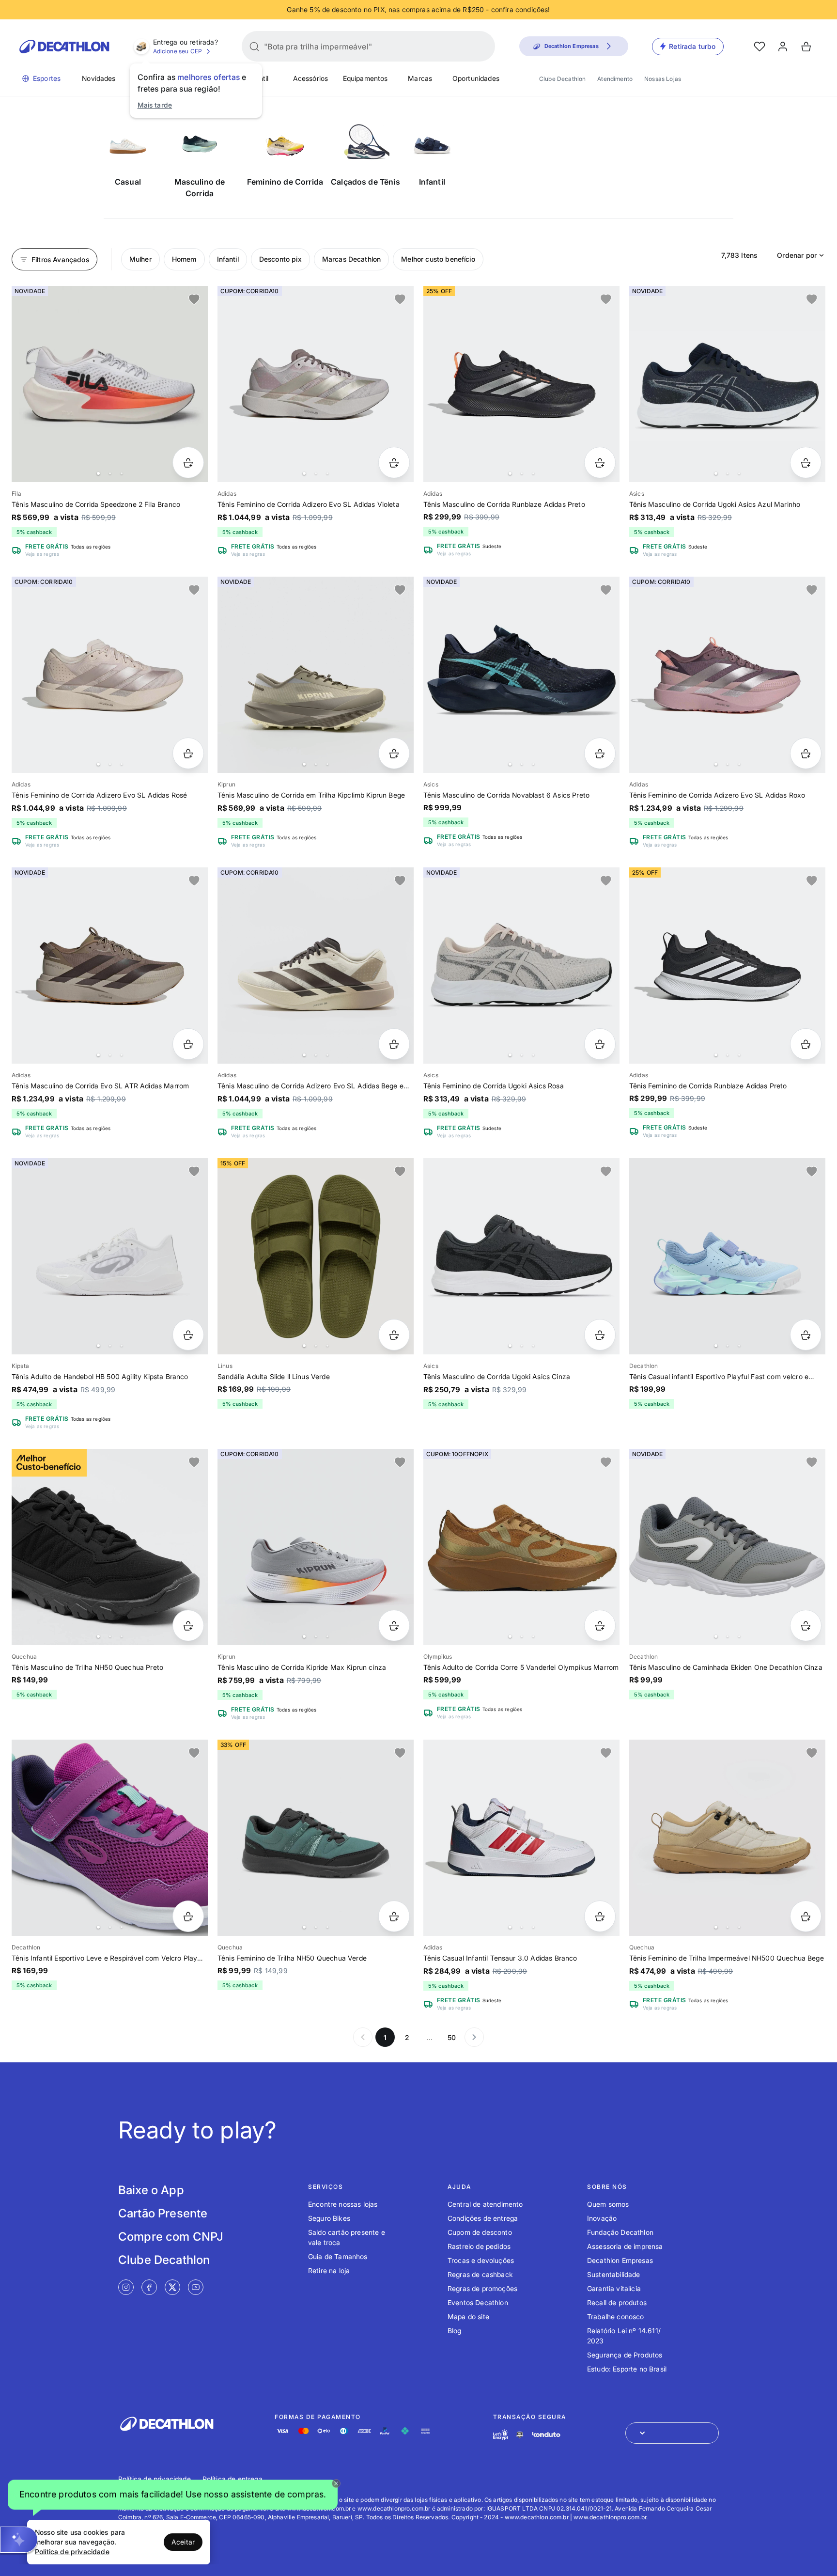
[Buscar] (254, 47)
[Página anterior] (363, 2037)
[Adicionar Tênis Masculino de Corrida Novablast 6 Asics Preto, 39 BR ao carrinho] (600, 753)
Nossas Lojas (663, 79)
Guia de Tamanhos (338, 2256)
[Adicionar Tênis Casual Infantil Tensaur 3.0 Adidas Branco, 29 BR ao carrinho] (600, 1916)
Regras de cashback (480, 2274)
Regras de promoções (482, 2288)
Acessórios (311, 78)
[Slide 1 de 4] (521, 675)
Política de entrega (232, 2479)
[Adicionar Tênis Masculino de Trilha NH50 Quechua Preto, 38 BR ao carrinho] (188, 1626)
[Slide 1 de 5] (727, 966)
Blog (455, 2331)
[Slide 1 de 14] (110, 675)
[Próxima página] (474, 2037)
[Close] (336, 2483)
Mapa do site (468, 2317)
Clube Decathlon (562, 79)
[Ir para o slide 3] (122, 473)
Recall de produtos (617, 2302)
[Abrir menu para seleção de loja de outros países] (672, 2433)
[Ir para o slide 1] (98, 473)
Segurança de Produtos (625, 2355)
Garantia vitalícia (614, 2288)
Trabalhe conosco (616, 2317)
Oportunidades (476, 78)
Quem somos (608, 2204)
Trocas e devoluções (481, 2260)
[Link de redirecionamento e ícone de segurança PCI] (520, 2435)
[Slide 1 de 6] (521, 1547)
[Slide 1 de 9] (727, 675)
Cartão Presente (163, 2213)
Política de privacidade (155, 2479)
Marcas (420, 78)
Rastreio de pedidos (479, 2246)
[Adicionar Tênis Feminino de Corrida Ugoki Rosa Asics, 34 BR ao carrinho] (600, 1044)
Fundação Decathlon (620, 2232)
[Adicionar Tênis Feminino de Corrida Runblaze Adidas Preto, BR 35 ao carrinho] (806, 1044)
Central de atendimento (485, 2204)
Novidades (99, 78)
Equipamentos (365, 78)
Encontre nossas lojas (343, 2204)
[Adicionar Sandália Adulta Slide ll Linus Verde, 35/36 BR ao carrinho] (394, 1335)
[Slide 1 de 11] (316, 675)
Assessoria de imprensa (625, 2246)
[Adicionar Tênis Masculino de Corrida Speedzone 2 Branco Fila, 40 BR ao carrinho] (188, 463)
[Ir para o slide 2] (110, 473)
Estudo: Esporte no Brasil (627, 2369)
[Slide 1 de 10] (316, 1547)
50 (452, 2037)
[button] (173, 2497)
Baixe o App (151, 2190)
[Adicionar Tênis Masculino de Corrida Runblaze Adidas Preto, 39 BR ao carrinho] (600, 463)
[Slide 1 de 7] (727, 384)
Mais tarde (155, 105)
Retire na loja (329, 2270)
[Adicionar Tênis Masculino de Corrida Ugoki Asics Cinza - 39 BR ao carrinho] (600, 1335)
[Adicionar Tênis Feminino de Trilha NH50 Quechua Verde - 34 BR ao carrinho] (394, 1916)
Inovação (602, 2218)
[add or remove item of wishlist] (194, 299)
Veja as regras (42, 554)
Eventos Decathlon (478, 2302)
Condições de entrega (483, 2218)
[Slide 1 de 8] (316, 384)
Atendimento (615, 79)
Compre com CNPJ (171, 2237)
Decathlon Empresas (620, 2260)
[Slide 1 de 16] (521, 384)
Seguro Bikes (329, 2218)
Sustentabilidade (614, 2274)
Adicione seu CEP (178, 51)
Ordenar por (797, 255)
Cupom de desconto (480, 2232)
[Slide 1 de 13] (110, 384)
